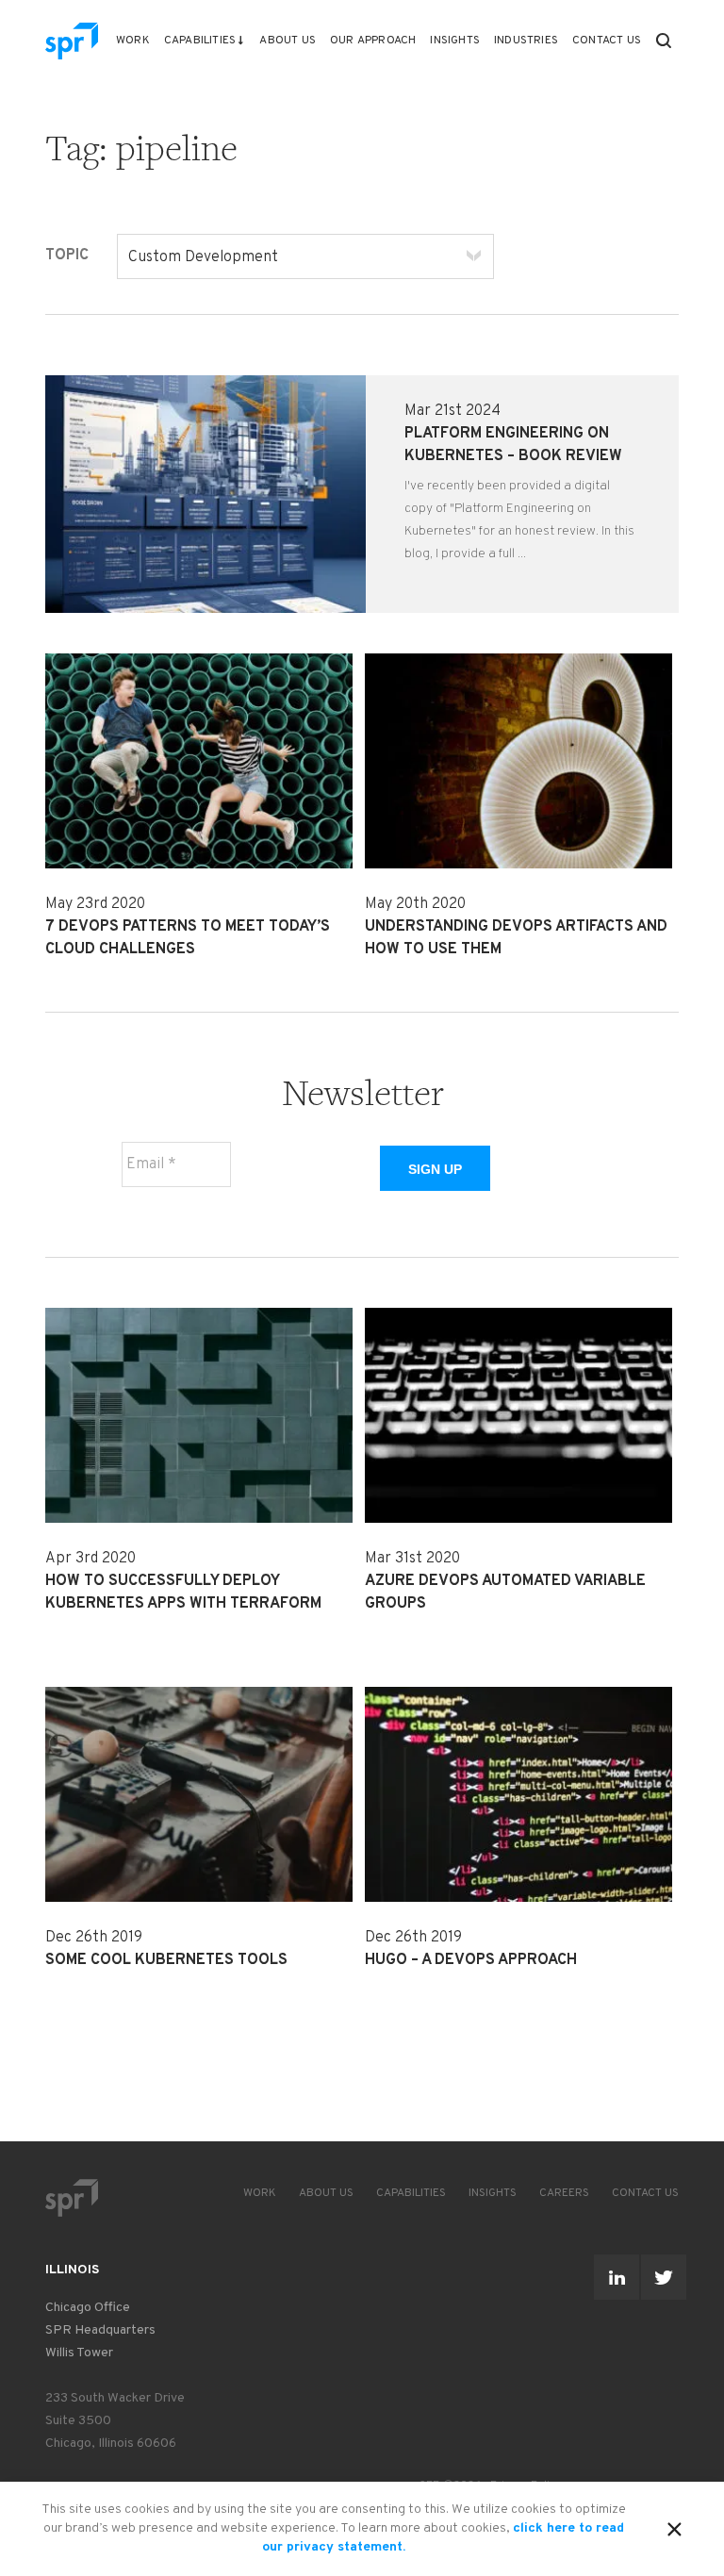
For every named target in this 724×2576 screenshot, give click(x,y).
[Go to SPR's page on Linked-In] (617, 2277)
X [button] (675, 2526)
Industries (526, 41)
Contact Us (607, 41)
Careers (564, 2193)
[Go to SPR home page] (72, 2197)
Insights (455, 41)
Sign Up (435, 1169)
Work (133, 41)
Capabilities (200, 41)
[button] (664, 41)
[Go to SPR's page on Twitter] (664, 2277)
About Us (288, 41)
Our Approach (373, 41)
